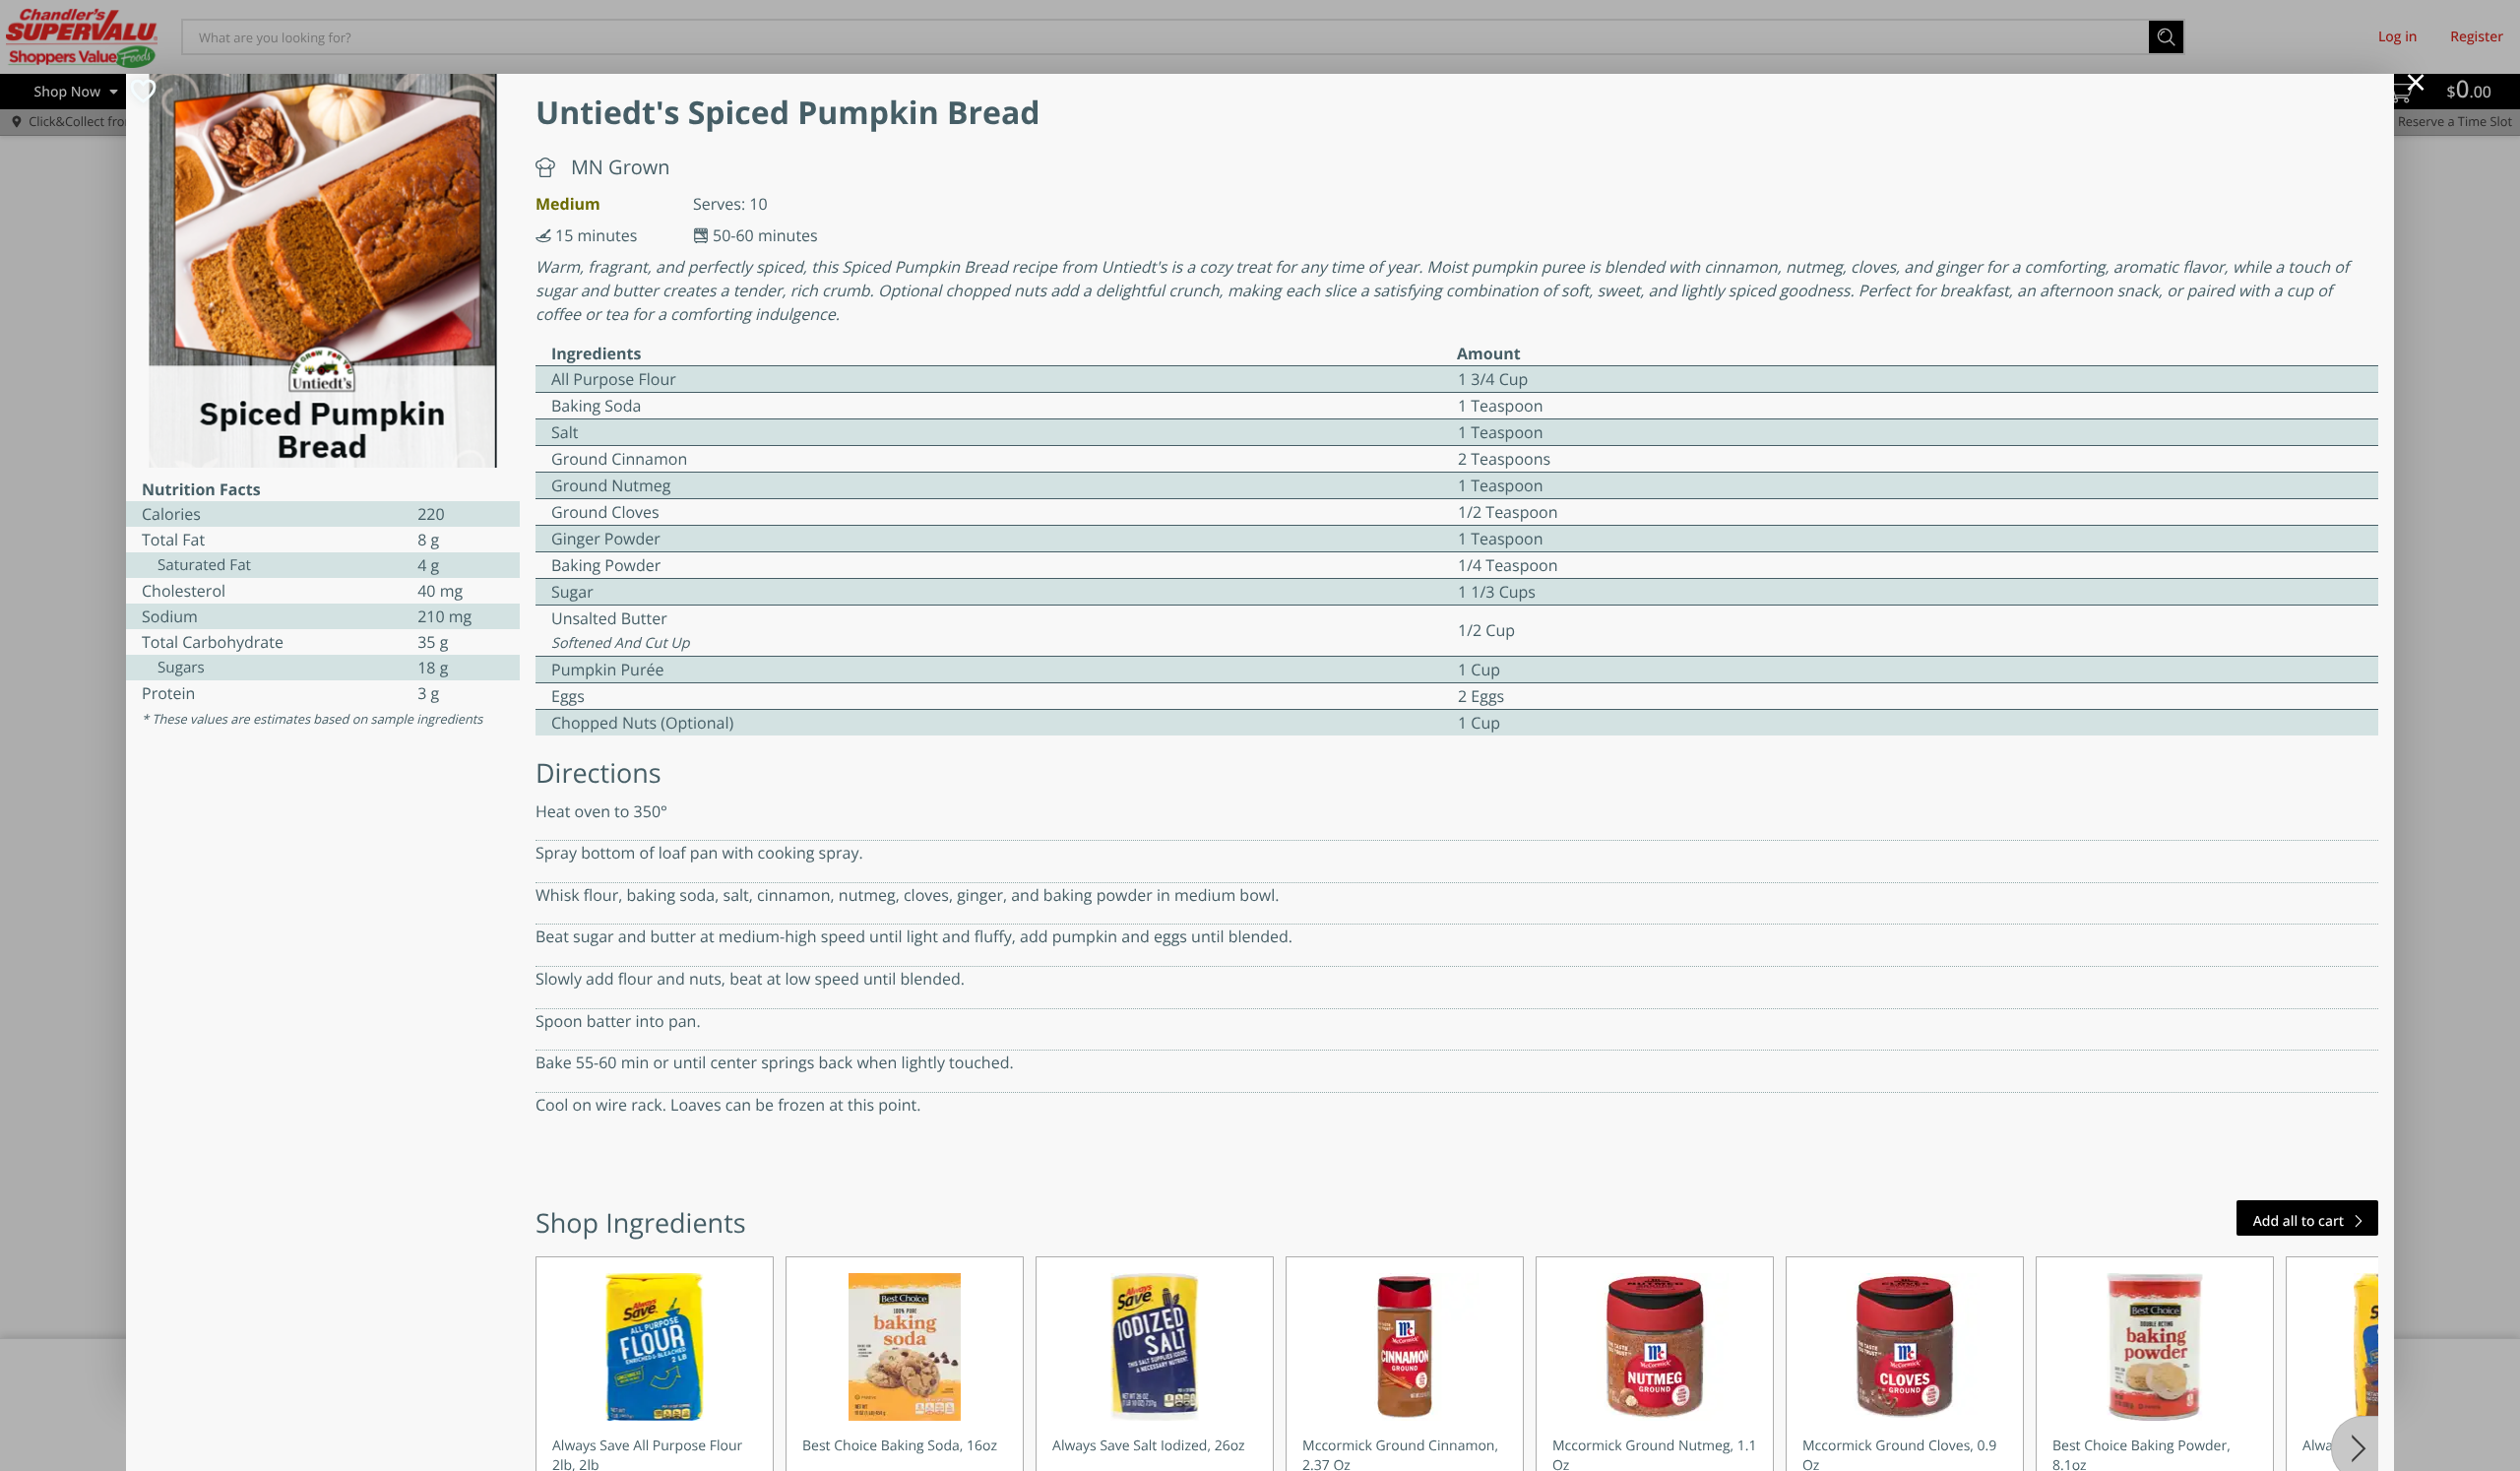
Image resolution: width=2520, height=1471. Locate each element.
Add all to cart (2299, 1221)
